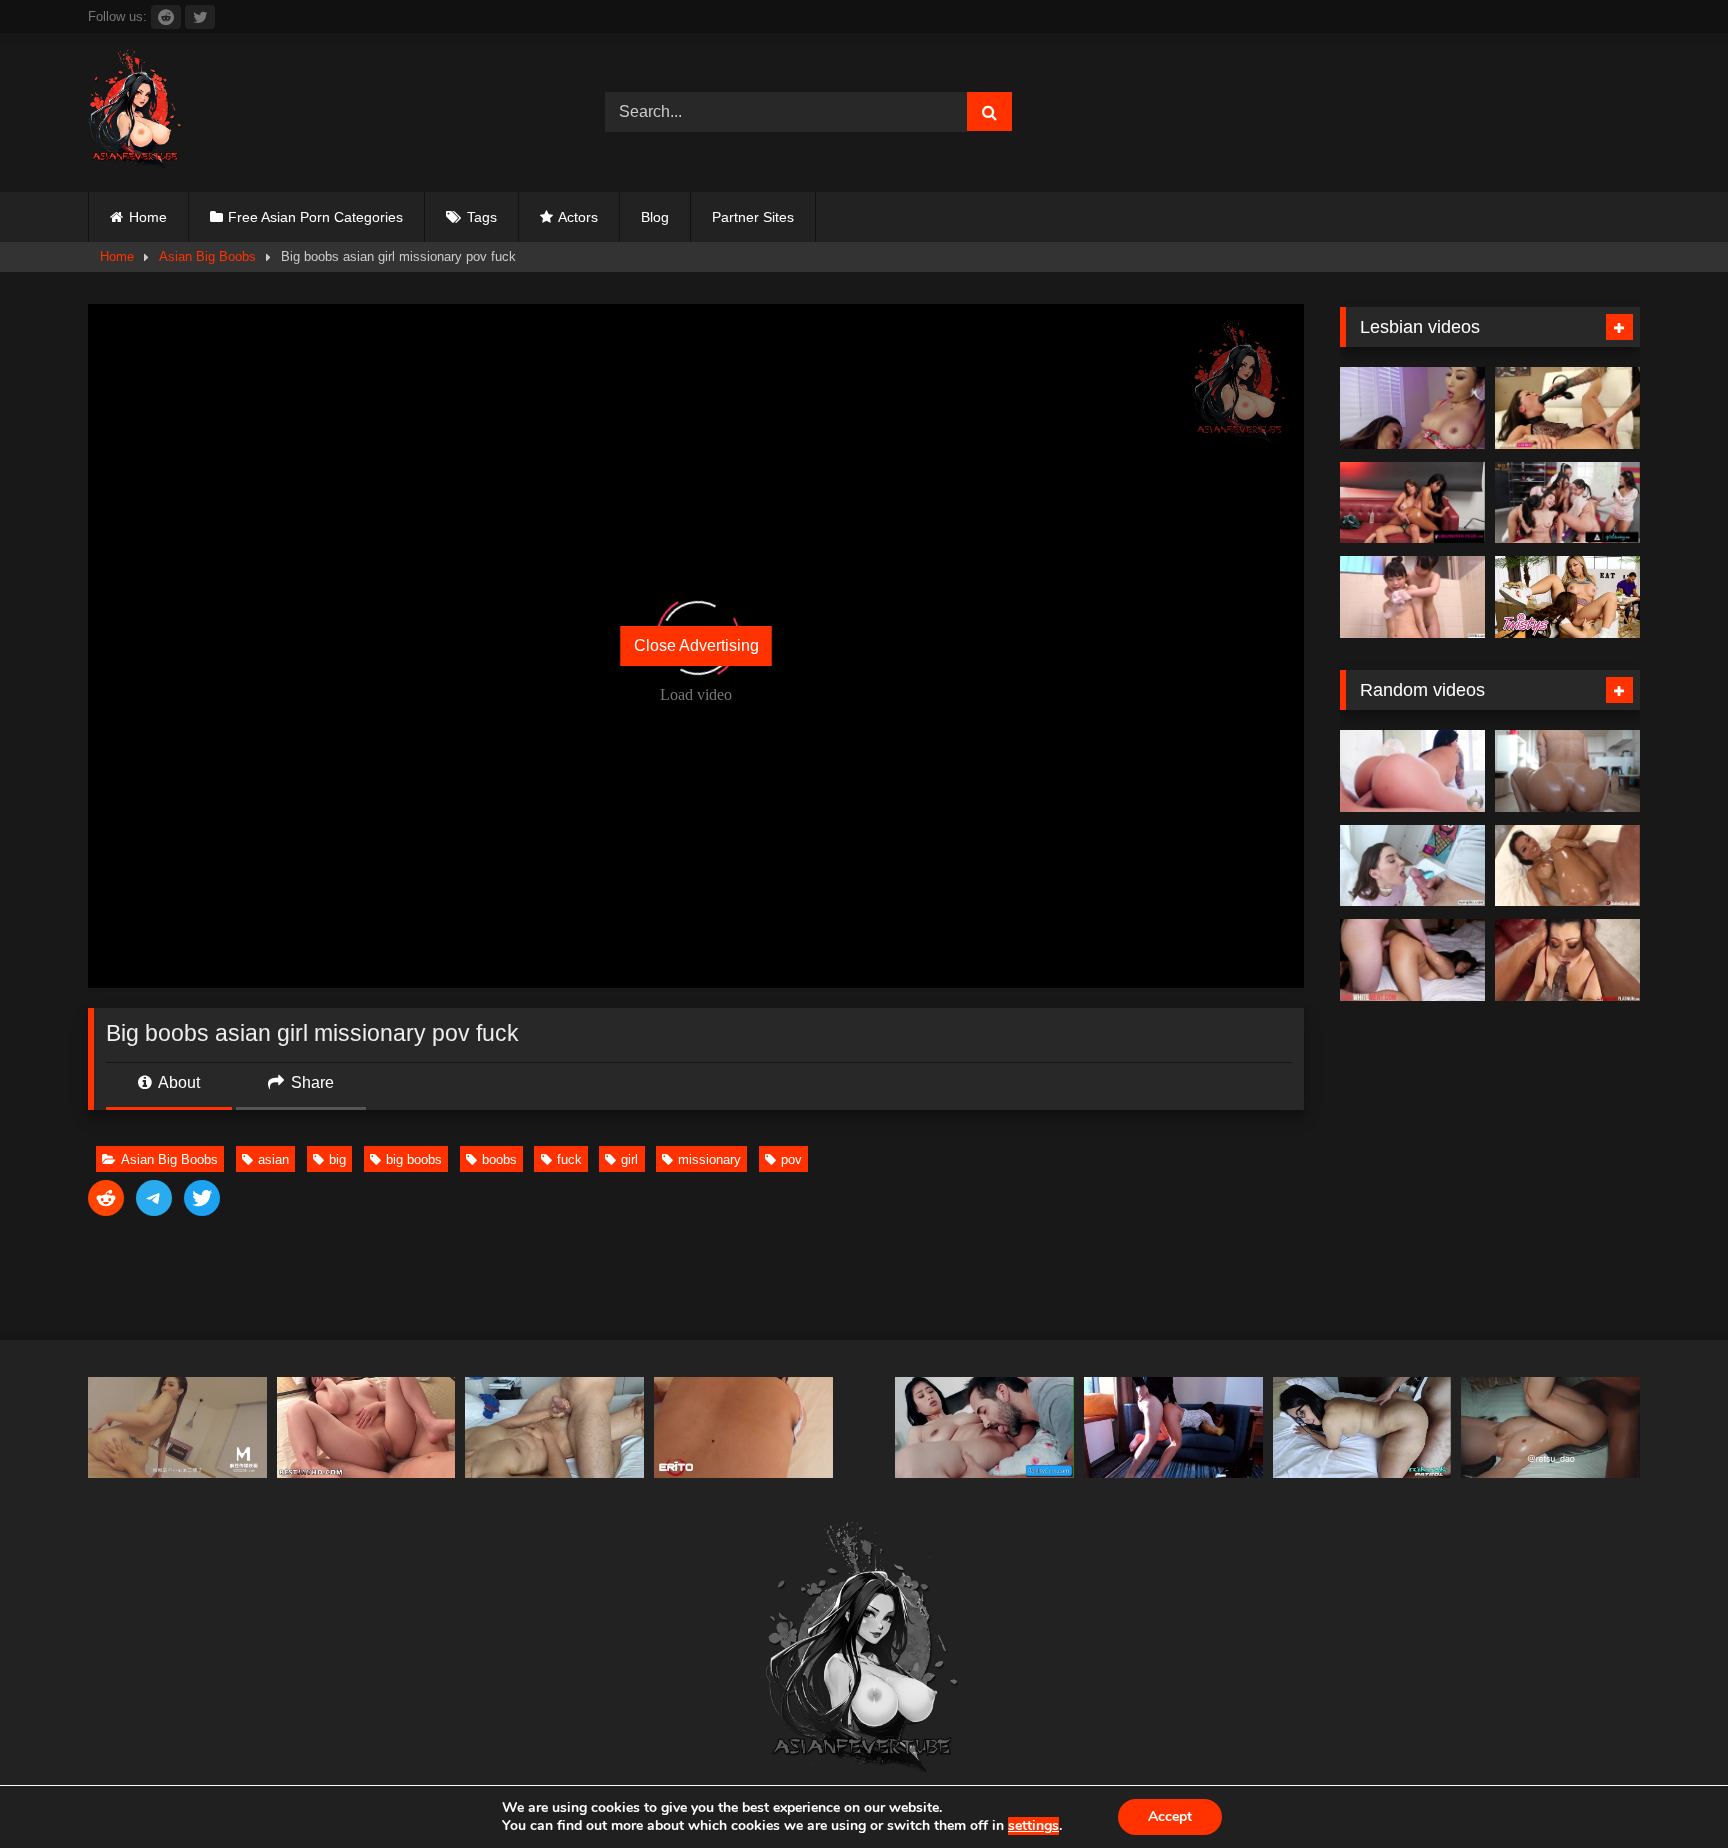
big (337, 1159)
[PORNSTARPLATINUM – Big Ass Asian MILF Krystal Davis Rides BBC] (1567, 960)
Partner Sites (753, 217)
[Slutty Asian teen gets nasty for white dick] (1412, 960)
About (177, 1082)
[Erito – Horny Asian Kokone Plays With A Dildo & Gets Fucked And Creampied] (743, 1427)
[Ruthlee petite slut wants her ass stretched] (1567, 771)
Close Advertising (696, 645)
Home (148, 217)
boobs (499, 1159)
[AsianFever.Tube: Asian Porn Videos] (136, 112)
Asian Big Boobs (207, 256)
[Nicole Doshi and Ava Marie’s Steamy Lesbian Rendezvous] (1412, 408)
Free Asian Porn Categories (315, 217)
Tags (482, 217)
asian (273, 1159)
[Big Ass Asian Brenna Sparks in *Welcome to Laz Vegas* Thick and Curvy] (1412, 771)
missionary (709, 1159)
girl (629, 1159)
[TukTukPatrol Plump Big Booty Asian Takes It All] (1362, 1427)
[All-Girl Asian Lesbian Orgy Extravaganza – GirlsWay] (1567, 503)
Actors (578, 217)
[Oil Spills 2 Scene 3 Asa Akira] (1567, 866)
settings (1033, 1826)
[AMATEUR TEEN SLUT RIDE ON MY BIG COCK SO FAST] (1173, 1427)
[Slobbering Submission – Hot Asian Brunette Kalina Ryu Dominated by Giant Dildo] (1567, 408)
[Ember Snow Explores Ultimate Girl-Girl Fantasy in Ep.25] (1412, 503)
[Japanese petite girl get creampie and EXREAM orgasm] (1550, 1427)
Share (310, 1082)
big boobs (414, 1159)
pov (791, 1159)
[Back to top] (1666, 1788)
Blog (655, 217)
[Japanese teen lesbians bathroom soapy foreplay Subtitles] (1412, 597)
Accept (1170, 1816)
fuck (569, 1159)
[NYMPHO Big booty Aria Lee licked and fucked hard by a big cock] (1412, 866)
